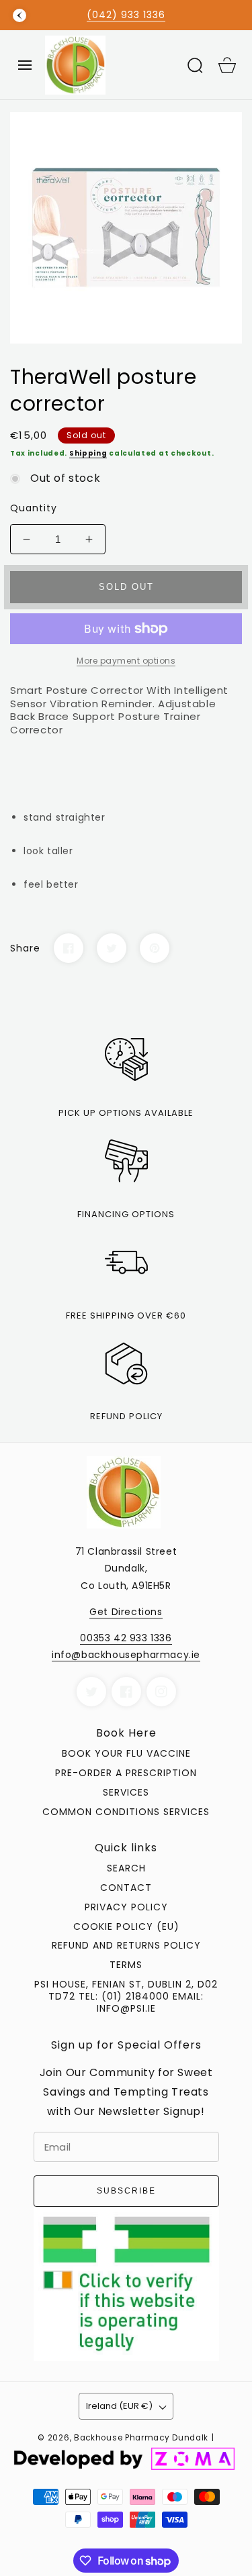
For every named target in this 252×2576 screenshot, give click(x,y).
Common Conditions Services (126, 1812)
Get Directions (126, 1612)
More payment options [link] (126, 661)
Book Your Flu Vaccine (126, 1753)
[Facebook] (69, 948)
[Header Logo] (110, 65)
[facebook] (126, 1692)
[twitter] (91, 1692)
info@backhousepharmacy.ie (126, 1655)
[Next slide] (233, 15)
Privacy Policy (126, 1907)
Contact (126, 1888)
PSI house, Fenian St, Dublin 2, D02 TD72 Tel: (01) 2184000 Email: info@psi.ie (126, 1996)
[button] (25, 65)
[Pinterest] (155, 948)
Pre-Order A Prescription (126, 1773)
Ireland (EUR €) (119, 2406)
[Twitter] (112, 948)
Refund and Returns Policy (126, 1945)
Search (126, 1868)
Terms (126, 1965)
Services (126, 1792)
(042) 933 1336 (126, 15)
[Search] (195, 65)
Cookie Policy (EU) (126, 1926)
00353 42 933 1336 (126, 1638)
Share (25, 948)
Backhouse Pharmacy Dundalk (141, 2438)
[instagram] (161, 1692)
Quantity (34, 508)
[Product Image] (126, 228)
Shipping (88, 453)
